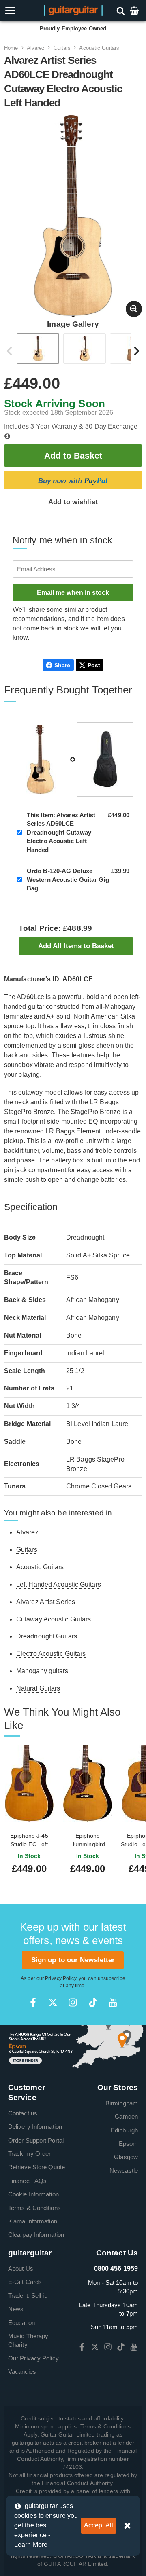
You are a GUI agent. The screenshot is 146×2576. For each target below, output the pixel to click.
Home (11, 48)
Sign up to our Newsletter (73, 1960)
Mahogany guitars (42, 1671)
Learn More (31, 2545)
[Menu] (21, 11)
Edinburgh (124, 2130)
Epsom (129, 2144)
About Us (21, 2269)
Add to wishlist (73, 502)
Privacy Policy (60, 1978)
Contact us (23, 2113)
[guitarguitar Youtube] (113, 2002)
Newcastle (124, 2171)
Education (21, 2323)
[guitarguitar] (73, 10)
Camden (126, 2116)
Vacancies (22, 2372)
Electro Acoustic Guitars (51, 1654)
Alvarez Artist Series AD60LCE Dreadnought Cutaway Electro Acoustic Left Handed (61, 832)
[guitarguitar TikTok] (93, 2002)
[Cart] (135, 10)
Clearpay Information (36, 2235)
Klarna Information (33, 2221)
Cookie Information (33, 2194)
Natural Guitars (38, 1688)
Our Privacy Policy (33, 2358)
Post (94, 665)
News (16, 2309)
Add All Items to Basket (76, 946)
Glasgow (126, 2157)
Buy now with (73, 480)
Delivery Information (35, 2127)
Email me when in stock (73, 593)
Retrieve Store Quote (36, 2167)
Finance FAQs (27, 2181)
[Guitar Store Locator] (73, 2047)
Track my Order (29, 2154)
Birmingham (122, 2103)
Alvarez (36, 48)
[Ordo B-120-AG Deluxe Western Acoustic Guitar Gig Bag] (105, 759)
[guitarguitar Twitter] (53, 2002)
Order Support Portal (36, 2140)
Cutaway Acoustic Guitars (54, 1619)
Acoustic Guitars (99, 48)
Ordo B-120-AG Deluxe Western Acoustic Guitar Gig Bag (68, 879)
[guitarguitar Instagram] (73, 2002)
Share (62, 665)
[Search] (121, 10)
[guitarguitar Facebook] (33, 2002)
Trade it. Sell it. (28, 2296)
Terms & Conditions (34, 2208)
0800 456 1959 (116, 2269)
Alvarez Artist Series (46, 1602)
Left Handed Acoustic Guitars (59, 1584)
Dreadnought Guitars (47, 1636)
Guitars (62, 48)
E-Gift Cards (25, 2282)
